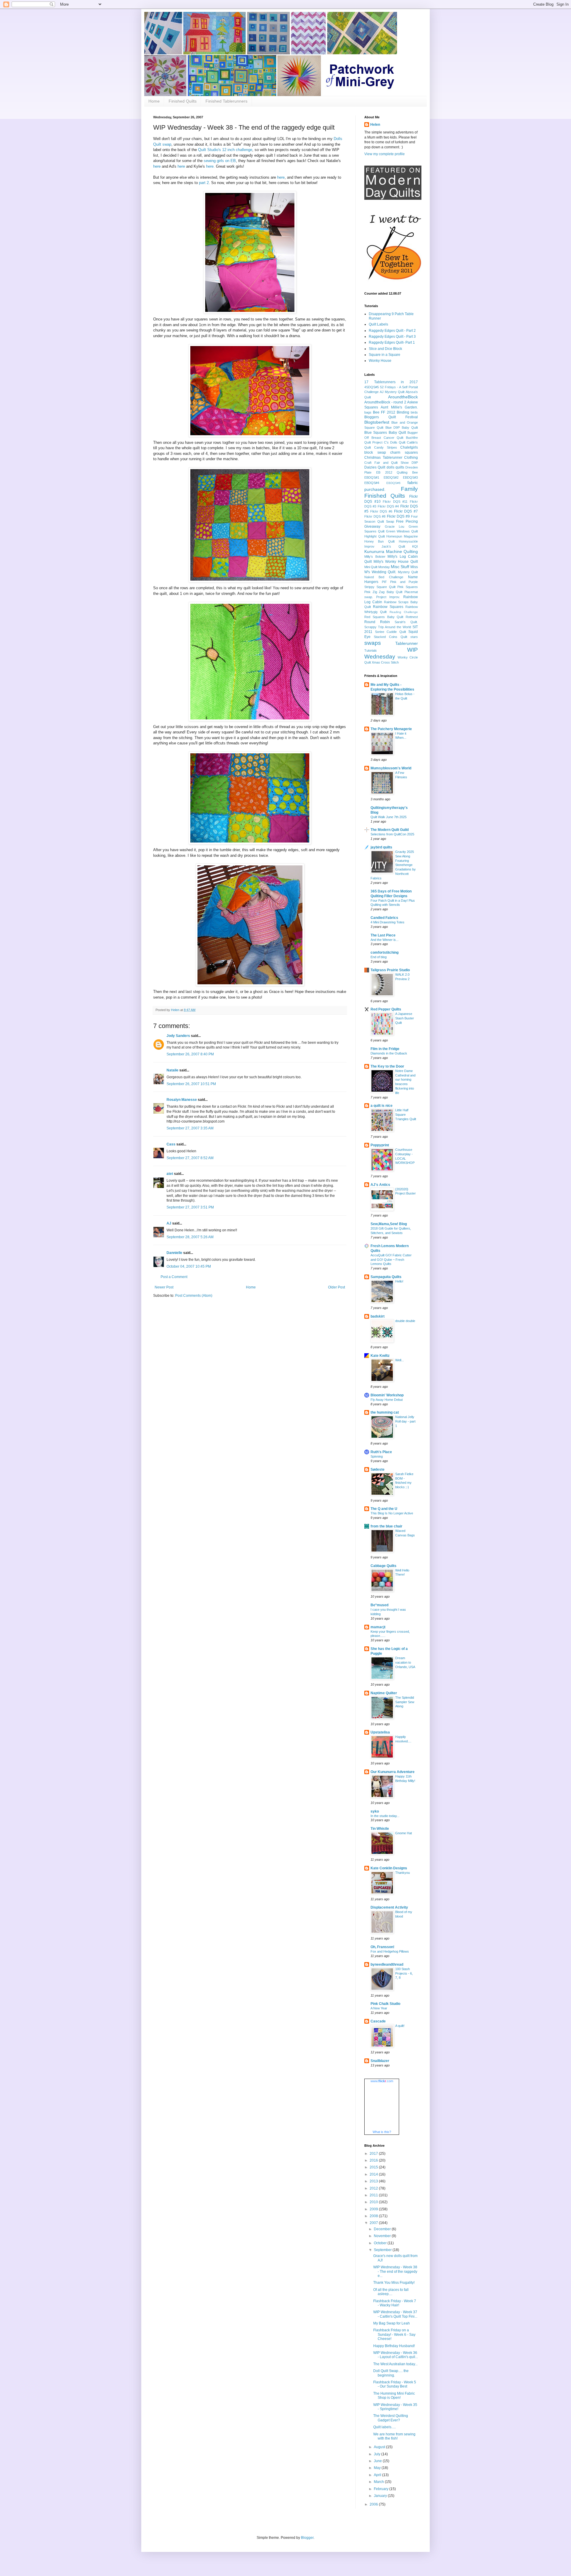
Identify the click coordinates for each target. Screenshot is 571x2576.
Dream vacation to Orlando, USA (405, 1662)
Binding (403, 412)
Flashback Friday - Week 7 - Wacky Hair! (395, 2303)
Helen (375, 125)
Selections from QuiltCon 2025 (392, 834)
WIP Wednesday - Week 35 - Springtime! (395, 2407)
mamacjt (378, 1627)
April (378, 2475)
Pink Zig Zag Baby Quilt (383, 592)
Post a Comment (174, 1277)
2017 (374, 2154)
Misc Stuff (400, 567)
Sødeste (378, 1469)
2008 (374, 2216)
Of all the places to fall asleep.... (391, 2292)
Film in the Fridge (385, 1049)
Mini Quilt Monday (377, 567)
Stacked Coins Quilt (390, 637)
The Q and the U (384, 1509)
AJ (169, 1223)
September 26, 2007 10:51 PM (191, 1084)
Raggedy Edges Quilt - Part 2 (392, 331)
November (383, 2236)
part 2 (204, 183)
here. (210, 166)
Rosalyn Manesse (182, 1100)
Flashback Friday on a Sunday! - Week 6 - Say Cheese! (394, 2334)
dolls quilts (395, 467)
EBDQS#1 (372, 477)
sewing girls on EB (220, 161)
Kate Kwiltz (380, 1356)
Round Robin (377, 622)
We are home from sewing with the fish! (394, 2436)
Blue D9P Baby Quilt (402, 428)
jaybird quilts (381, 847)
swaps (373, 643)
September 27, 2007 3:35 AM (190, 1128)
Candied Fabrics (384, 918)
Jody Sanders (178, 1036)
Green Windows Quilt (402, 531)
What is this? (382, 2132)
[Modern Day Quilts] (393, 199)
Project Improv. (388, 597)
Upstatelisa (380, 1732)
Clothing (411, 458)
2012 (374, 2188)
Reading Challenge (404, 612)
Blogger (307, 2538)
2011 (374, 2195)
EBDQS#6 (393, 483)
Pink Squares (408, 587)
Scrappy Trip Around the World (388, 627)
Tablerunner (407, 643)
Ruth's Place (381, 1452)
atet (170, 1174)
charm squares (404, 452)
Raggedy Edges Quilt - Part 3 (392, 337)
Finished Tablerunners (226, 101)
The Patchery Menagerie (391, 729)
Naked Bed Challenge (384, 577)
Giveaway (372, 526)
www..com (382, 2081)
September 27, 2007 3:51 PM (190, 1207)
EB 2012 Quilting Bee (397, 472)
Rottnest (412, 617)
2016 (374, 2160)
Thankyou (403, 1873)
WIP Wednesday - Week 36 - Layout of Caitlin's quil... (396, 2355)
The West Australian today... (395, 2364)
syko (375, 1811)
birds (414, 412)
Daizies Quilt (375, 467)
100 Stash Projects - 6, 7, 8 (404, 1973)
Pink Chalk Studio (385, 2004)
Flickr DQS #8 (375, 516)
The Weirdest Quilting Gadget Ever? (391, 2418)
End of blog (379, 957)
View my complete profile (385, 154)
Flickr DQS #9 (398, 516)
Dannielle (174, 1253)
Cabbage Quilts (383, 1566)
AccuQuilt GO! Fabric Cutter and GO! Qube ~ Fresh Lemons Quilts (391, 1260)
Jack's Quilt (393, 546)
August (380, 2447)
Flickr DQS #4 (388, 506)
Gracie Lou (395, 526)
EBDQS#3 (410, 477)
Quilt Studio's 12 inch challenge (225, 150)
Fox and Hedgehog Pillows (390, 1951)
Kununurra (374, 551)
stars (414, 637)
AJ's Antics (380, 1185)
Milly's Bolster (375, 557)
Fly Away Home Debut (387, 1400)
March (379, 2482)
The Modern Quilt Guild (390, 830)
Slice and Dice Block (385, 349)
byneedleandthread (387, 1964)
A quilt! (400, 2026)
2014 (374, 2174)
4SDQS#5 (372, 387)
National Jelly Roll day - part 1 (405, 1421)
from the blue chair (386, 1526)
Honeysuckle (408, 541)
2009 (374, 2209)
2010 (374, 2202)
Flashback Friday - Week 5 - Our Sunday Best (395, 2384)
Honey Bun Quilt (379, 541)
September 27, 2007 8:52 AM (190, 1158)
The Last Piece (383, 935)
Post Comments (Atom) (194, 1296)
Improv (369, 546)
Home (154, 101)
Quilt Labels (378, 324)
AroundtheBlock (403, 397)
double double (405, 1321)
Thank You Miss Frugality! (394, 2283)
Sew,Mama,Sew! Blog (389, 1224)
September (383, 2250)
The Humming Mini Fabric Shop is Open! (394, 2396)
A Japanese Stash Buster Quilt (405, 1018)
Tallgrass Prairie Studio (390, 970)
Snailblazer (380, 2061)
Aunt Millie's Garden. (399, 407)
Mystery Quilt (408, 572)
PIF (384, 582)
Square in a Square (385, 355)
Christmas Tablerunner (383, 458)
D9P (415, 463)
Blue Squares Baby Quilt (385, 433)
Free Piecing (407, 521)
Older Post (337, 1287)
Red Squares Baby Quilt (384, 617)
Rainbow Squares (388, 607)
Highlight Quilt (375, 536)
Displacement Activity (389, 1907)
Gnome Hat (404, 1833)
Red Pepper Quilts (386, 1009)
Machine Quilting (402, 551)
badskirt (378, 1316)
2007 (374, 2223)
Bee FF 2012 (384, 412)
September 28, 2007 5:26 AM (190, 1237)
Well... (400, 1360)
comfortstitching (385, 953)
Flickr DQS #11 (395, 502)
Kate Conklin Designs (389, 1868)
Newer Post (164, 1287)
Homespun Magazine (402, 536)
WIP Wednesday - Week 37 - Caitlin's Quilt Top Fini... (395, 2314)
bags (368, 412)
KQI (415, 546)
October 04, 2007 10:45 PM (189, 1266)
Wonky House (380, 361)
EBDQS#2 (391, 477)
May (378, 2468)
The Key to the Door (387, 1066)
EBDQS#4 (372, 483)
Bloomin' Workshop (387, 1395)
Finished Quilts (183, 101)
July (378, 2454)
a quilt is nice (382, 1106)
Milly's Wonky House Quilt (396, 562)
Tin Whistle (380, 1829)
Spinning (377, 1456)
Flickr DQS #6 (381, 511)
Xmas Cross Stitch (385, 662)
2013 (374, 2181)
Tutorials (371, 650)
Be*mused (379, 1605)
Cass (171, 1144)
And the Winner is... (385, 940)
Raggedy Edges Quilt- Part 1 (392, 342)
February (382, 2489)
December (383, 2229)
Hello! (399, 1281)
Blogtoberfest (377, 422)
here (157, 166)
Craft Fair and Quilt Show (386, 463)
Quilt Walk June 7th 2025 (389, 817)
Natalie (172, 1070)
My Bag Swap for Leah (392, 2323)
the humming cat (385, 1412)
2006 (374, 2504)
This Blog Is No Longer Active (392, 1513)
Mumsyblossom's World (391, 768)
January (381, 2496)
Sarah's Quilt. (406, 622)
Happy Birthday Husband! (394, 2346)
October (381, 2243)
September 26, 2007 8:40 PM (190, 1054)
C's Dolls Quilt (395, 442)
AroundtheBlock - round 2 (385, 402)
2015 (374, 2167)
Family (409, 489)
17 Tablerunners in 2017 (391, 382)
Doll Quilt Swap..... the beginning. (391, 2373)
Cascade (378, 2021)
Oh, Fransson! (382, 1947)
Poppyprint (380, 1145)
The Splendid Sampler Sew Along (405, 1702)
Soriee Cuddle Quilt (390, 632)
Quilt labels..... (385, 2427)
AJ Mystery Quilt (392, 392)
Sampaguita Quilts (386, 1277)
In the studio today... (385, 1816)
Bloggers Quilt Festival (391, 417)
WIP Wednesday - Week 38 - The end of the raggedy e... (395, 2271)
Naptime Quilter (384, 1693)
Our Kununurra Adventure (393, 1772)
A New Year (379, 2008)
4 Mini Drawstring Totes (388, 922)
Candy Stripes (386, 447)
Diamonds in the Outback (389, 1053)
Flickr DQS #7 (406, 511)
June (378, 2461)
